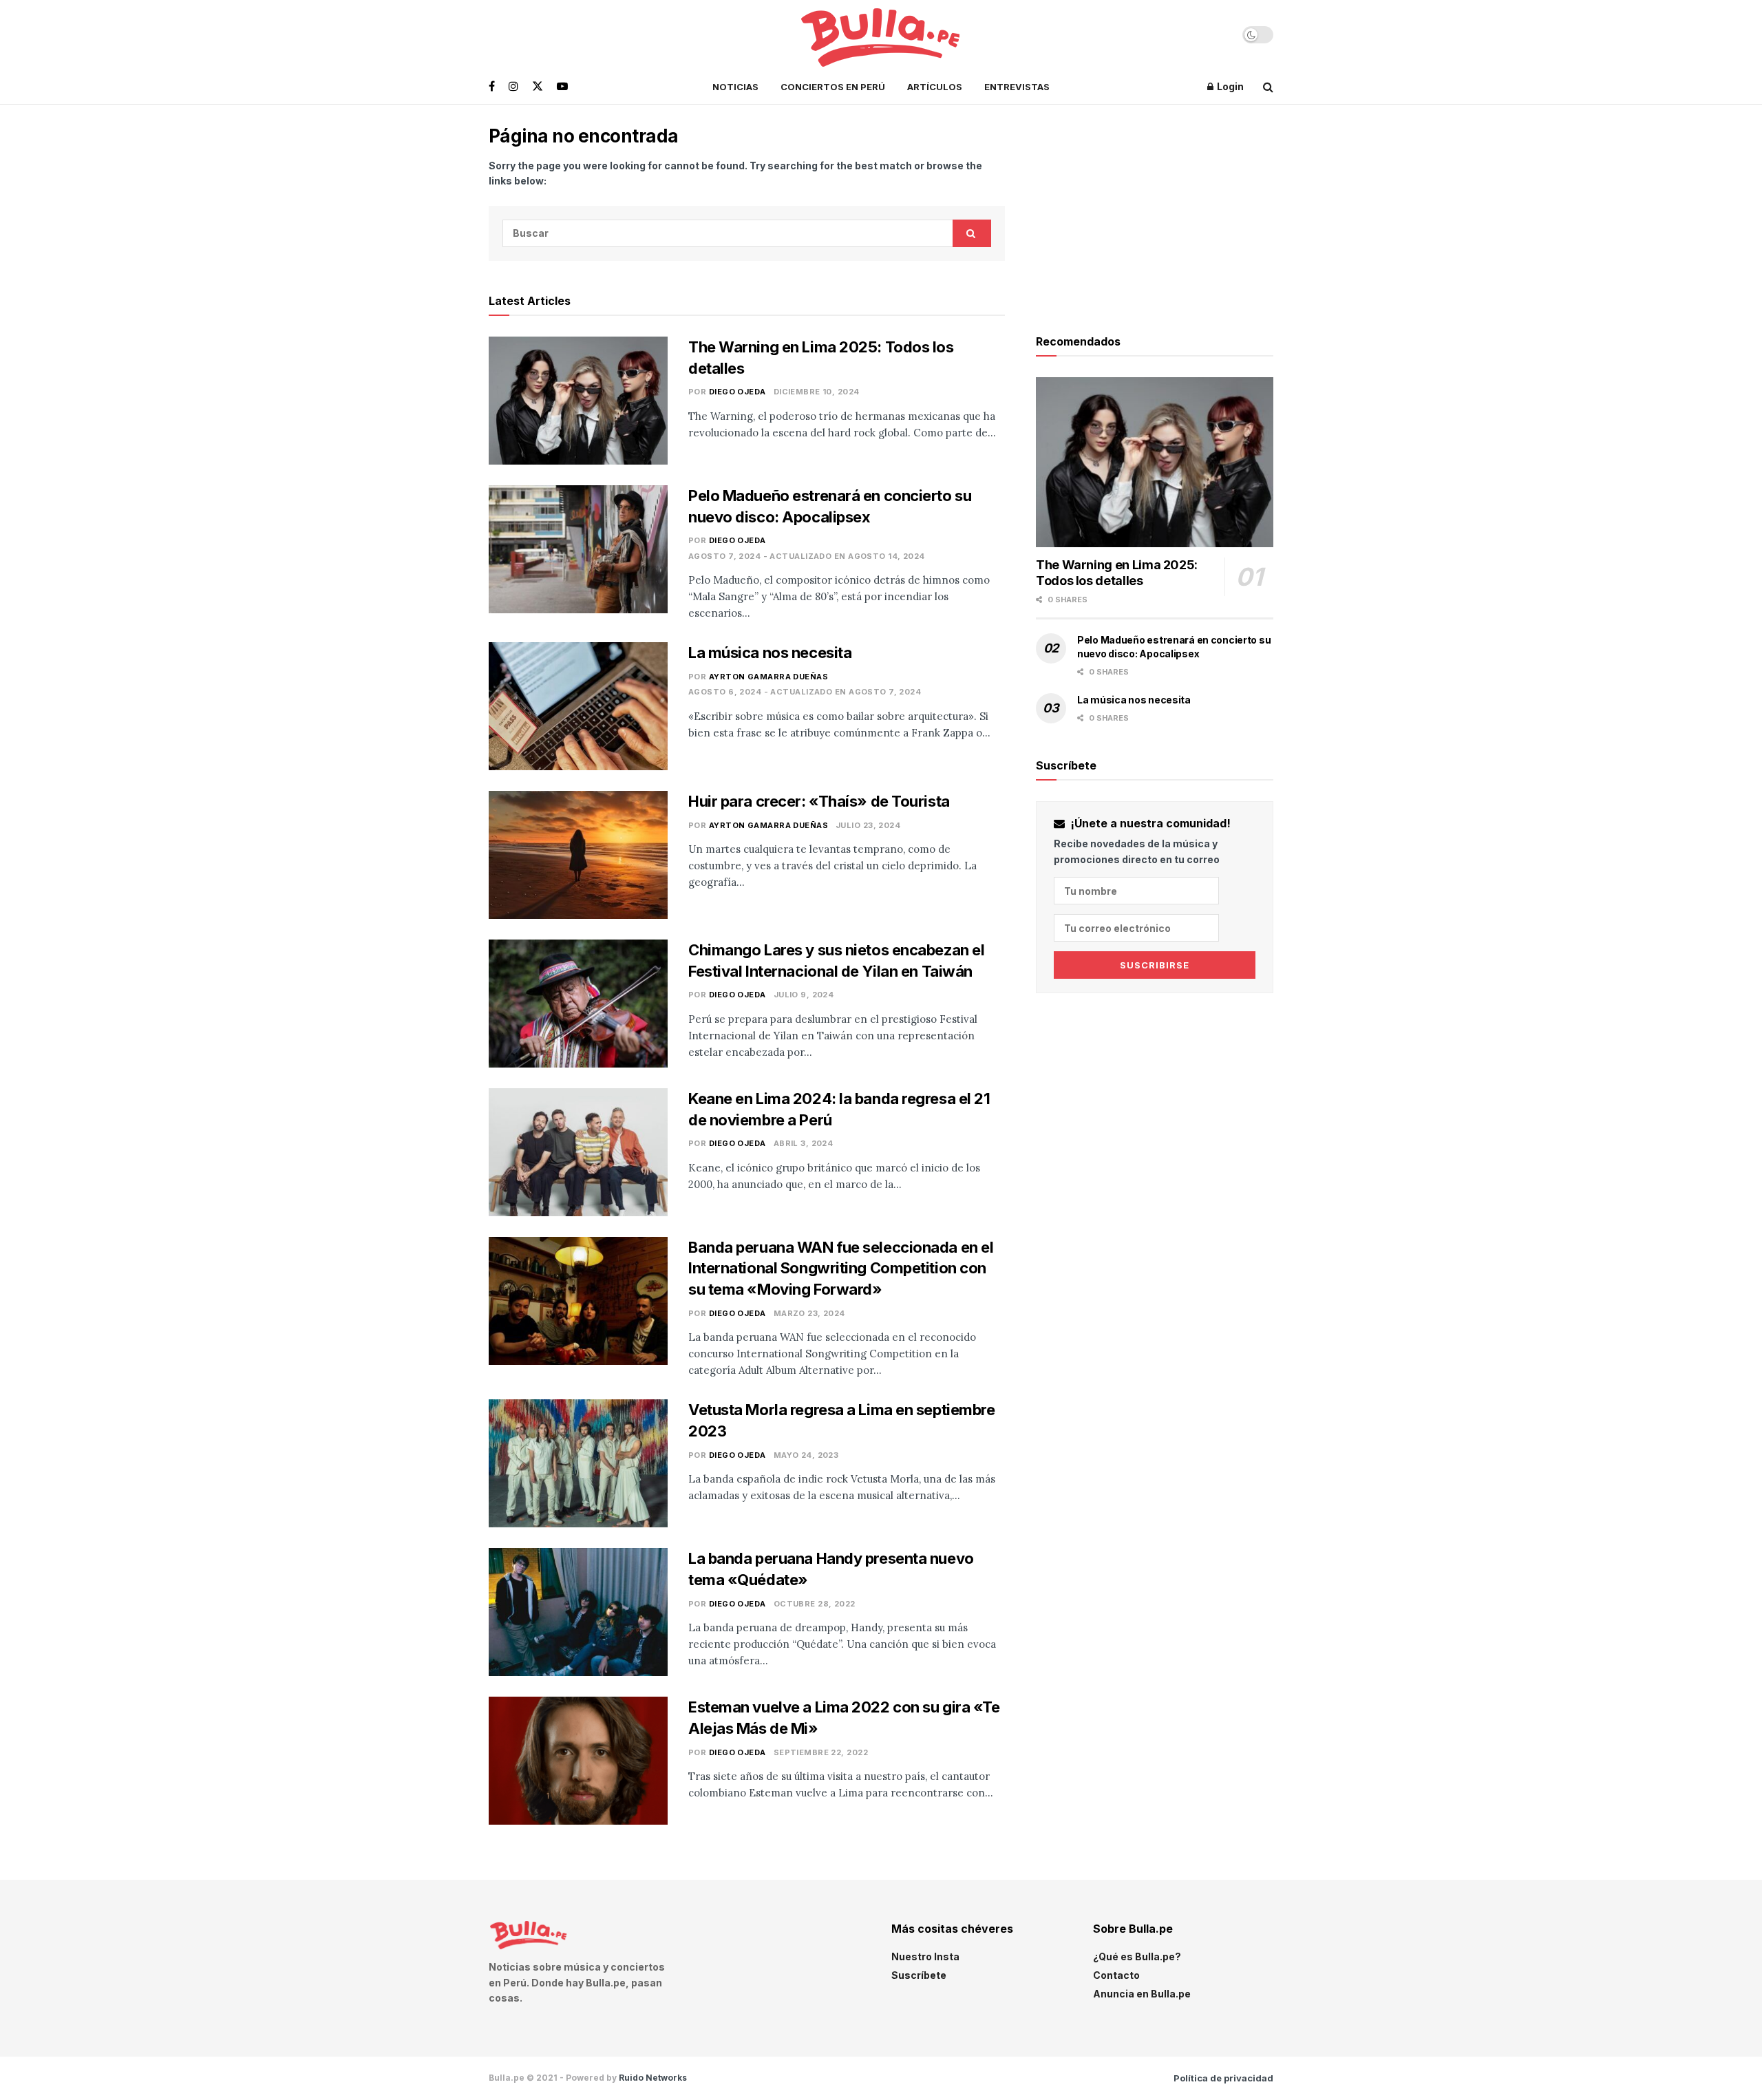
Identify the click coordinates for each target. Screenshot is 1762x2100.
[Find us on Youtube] (562, 86)
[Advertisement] (1155, 211)
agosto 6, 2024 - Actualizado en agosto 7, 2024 (805, 692)
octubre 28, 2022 (815, 1604)
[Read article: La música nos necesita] (578, 706)
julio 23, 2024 (868, 825)
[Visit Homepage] (881, 35)
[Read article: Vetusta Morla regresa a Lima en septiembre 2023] (578, 1463)
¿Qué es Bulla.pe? (1137, 1956)
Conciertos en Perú (833, 87)
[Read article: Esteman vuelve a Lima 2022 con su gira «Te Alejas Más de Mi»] (578, 1761)
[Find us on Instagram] (513, 86)
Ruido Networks (653, 2078)
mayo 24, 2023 (806, 1455)
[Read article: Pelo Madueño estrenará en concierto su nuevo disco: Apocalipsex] (578, 549)
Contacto (1116, 1975)
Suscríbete (919, 1975)
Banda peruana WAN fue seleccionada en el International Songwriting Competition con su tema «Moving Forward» (841, 1269)
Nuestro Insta (925, 1956)
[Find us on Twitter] (538, 86)
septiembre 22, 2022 (821, 1752)
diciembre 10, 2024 (817, 392)
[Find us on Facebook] (492, 86)
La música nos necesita (770, 653)
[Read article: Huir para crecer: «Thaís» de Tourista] (578, 855)
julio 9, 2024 (804, 995)
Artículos (935, 87)
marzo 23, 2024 (809, 1313)
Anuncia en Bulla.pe (1142, 1994)
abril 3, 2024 (804, 1143)
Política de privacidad (1223, 2078)
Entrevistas (1017, 87)
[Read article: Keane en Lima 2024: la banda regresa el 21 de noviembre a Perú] (578, 1152)
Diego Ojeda (737, 392)
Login (1229, 86)
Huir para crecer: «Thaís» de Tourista (819, 801)
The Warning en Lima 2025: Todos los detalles (1117, 573)
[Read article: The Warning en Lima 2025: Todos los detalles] (578, 401)
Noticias (735, 87)
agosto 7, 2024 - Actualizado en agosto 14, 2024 (807, 556)
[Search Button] (1268, 87)
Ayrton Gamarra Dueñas (768, 677)
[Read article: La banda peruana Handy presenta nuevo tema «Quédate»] (578, 1612)
